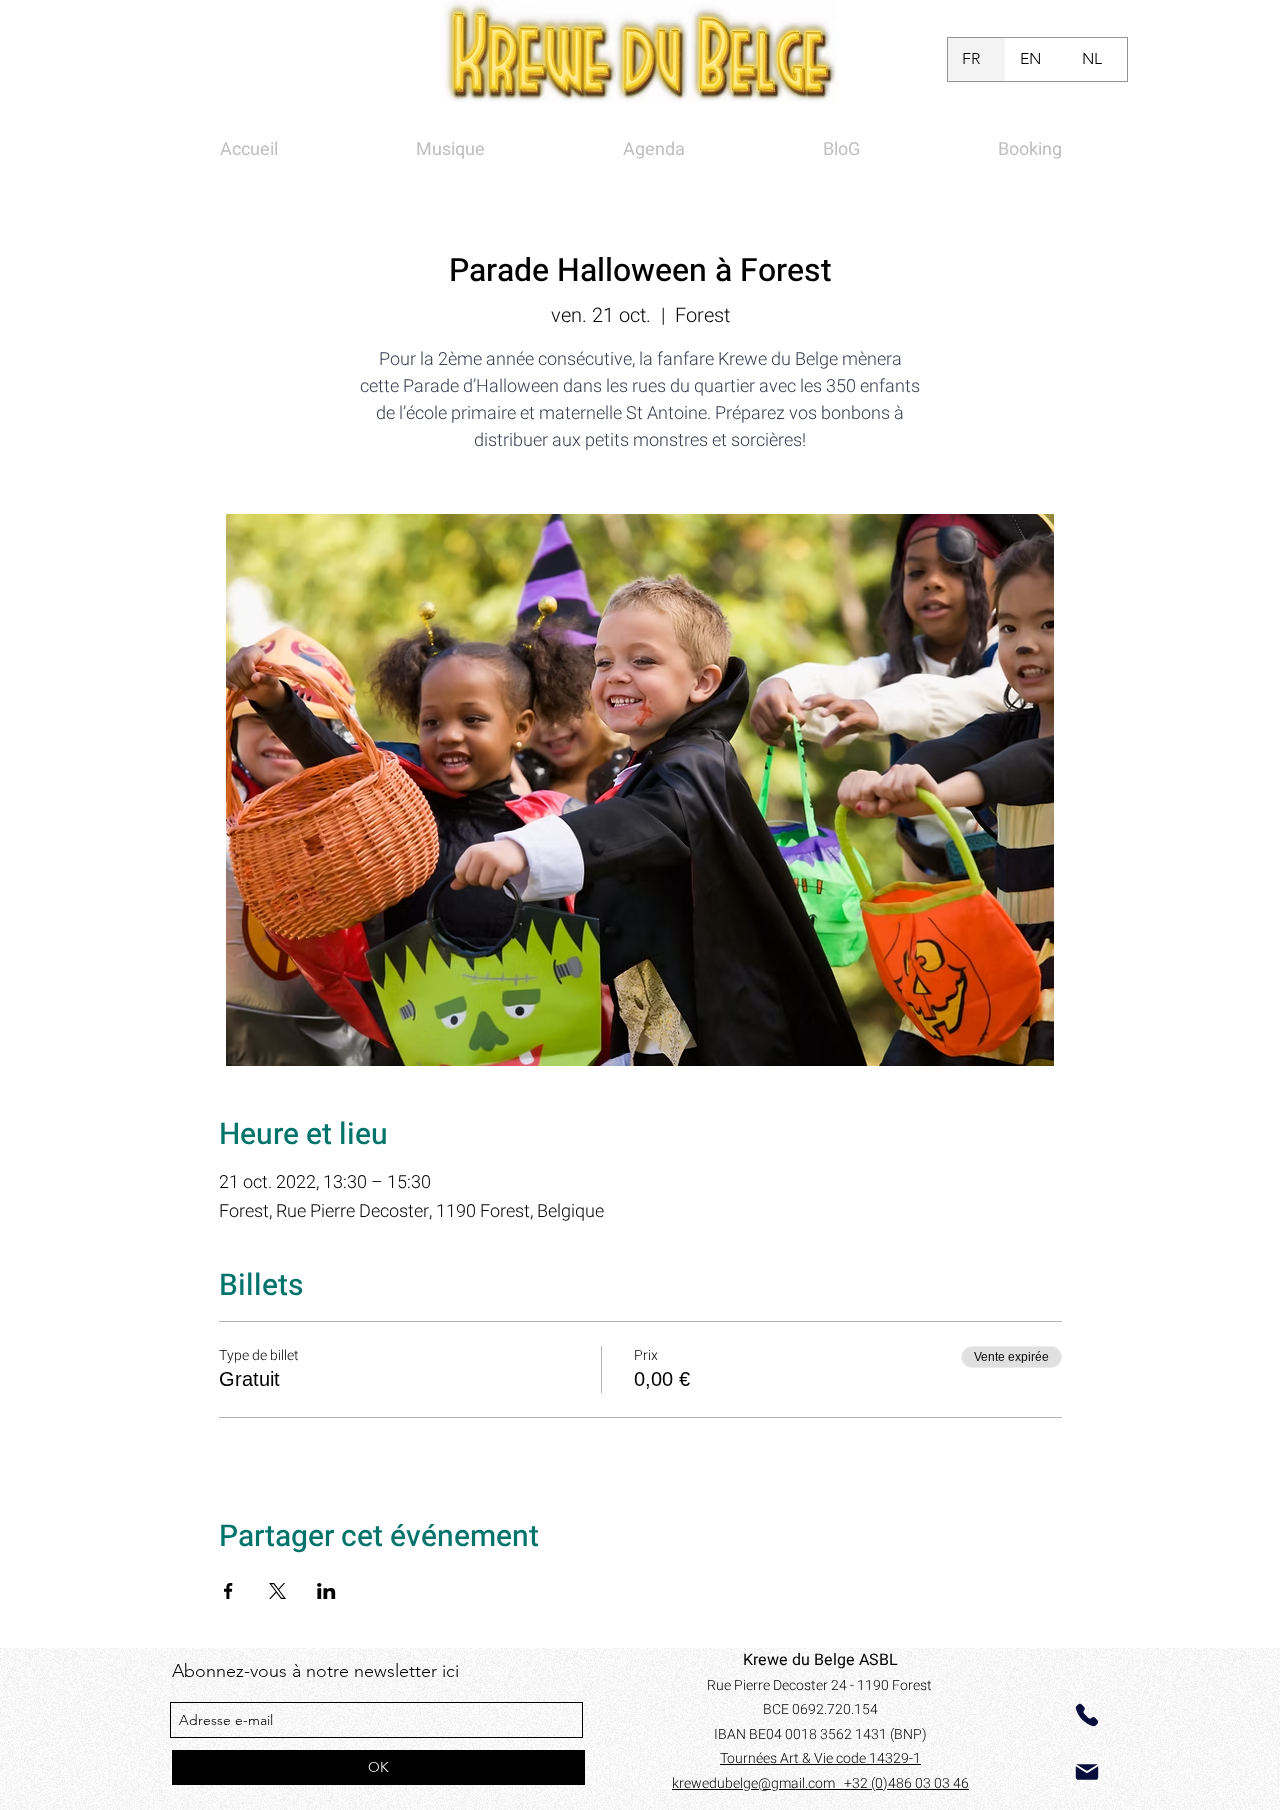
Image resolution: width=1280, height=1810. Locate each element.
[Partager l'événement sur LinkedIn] (326, 1591)
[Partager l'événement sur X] (277, 1591)
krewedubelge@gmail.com (758, 1783)
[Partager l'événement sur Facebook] (228, 1591)
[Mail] (1087, 1772)
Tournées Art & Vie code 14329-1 (820, 1758)
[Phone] (1087, 1715)
